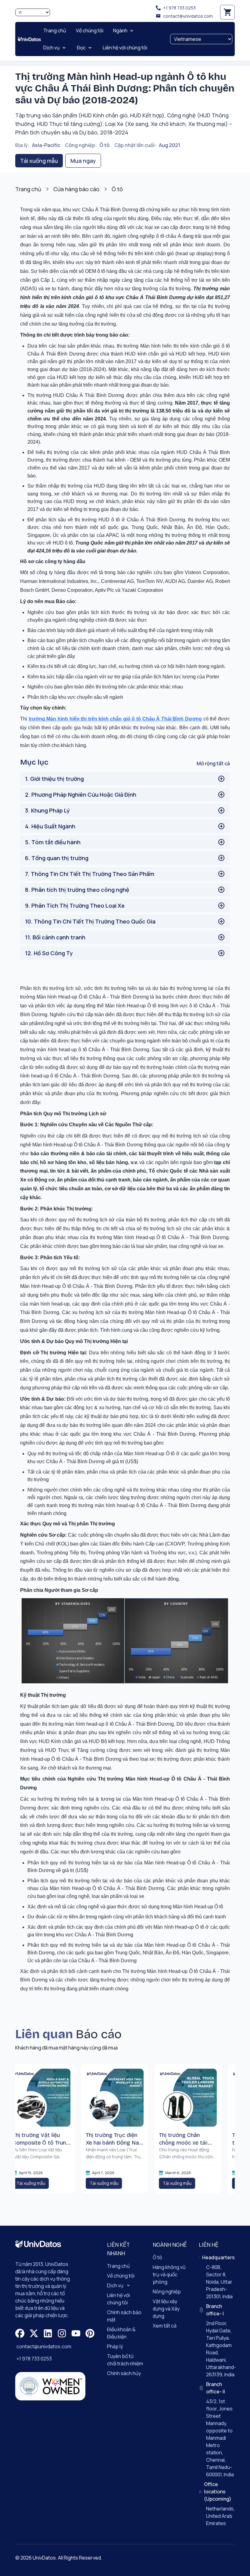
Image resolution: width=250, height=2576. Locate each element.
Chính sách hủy (124, 2373)
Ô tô (104, 145)
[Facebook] (20, 2333)
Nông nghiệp (167, 2292)
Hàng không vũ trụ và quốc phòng (169, 2274)
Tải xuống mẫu (39, 161)
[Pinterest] (90, 2333)
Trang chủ (28, 189)
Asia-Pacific (46, 145)
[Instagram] (62, 2333)
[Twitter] (34, 2333)
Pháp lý (115, 2346)
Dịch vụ (115, 2285)
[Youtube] (76, 2333)
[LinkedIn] (48, 2333)
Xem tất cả (165, 2326)
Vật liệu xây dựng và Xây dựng (166, 2309)
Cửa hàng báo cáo (76, 189)
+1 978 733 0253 (179, 8)
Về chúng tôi (121, 2276)
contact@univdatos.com (188, 16)
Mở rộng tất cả (213, 763)
